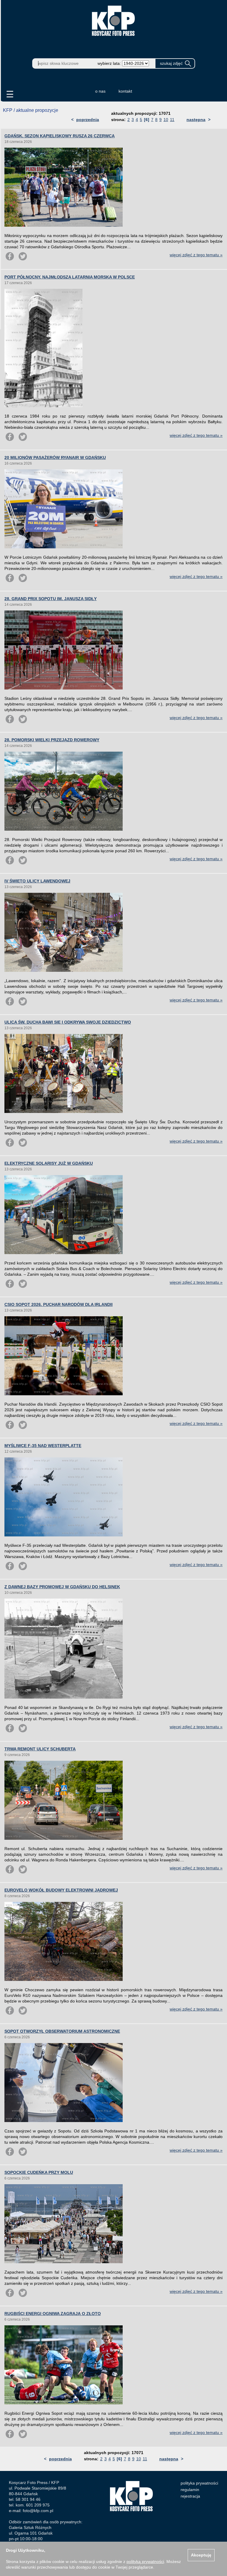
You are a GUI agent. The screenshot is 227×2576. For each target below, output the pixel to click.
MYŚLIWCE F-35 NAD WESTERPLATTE (43, 1446)
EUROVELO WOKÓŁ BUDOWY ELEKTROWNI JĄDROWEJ (61, 1890)
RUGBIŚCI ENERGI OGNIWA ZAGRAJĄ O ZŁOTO (53, 2314)
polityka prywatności (199, 2483)
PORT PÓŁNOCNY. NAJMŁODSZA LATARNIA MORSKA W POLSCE (70, 277)
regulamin (190, 2490)
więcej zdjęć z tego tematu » (196, 255)
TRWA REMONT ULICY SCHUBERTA (40, 1749)
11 (172, 120)
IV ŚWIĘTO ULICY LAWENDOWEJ (37, 881)
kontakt (125, 91)
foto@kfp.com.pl (38, 2511)
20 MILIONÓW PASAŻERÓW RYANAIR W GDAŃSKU (55, 457)
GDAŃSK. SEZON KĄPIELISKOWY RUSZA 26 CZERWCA (60, 136)
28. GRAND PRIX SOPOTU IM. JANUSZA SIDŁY (51, 599)
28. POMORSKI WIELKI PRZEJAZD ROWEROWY (52, 740)
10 (166, 120)
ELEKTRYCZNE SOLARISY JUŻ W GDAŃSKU (49, 1163)
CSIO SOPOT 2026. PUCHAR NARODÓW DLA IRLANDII (59, 1304)
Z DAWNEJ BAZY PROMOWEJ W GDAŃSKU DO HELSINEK (62, 1587)
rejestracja (190, 2496)
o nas (100, 91)
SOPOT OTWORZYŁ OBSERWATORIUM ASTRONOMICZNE (62, 2031)
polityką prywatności (145, 2561)
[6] (147, 120)
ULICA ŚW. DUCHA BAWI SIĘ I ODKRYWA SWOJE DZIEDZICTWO (68, 1022)
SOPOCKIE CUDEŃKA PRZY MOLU (39, 2172)
